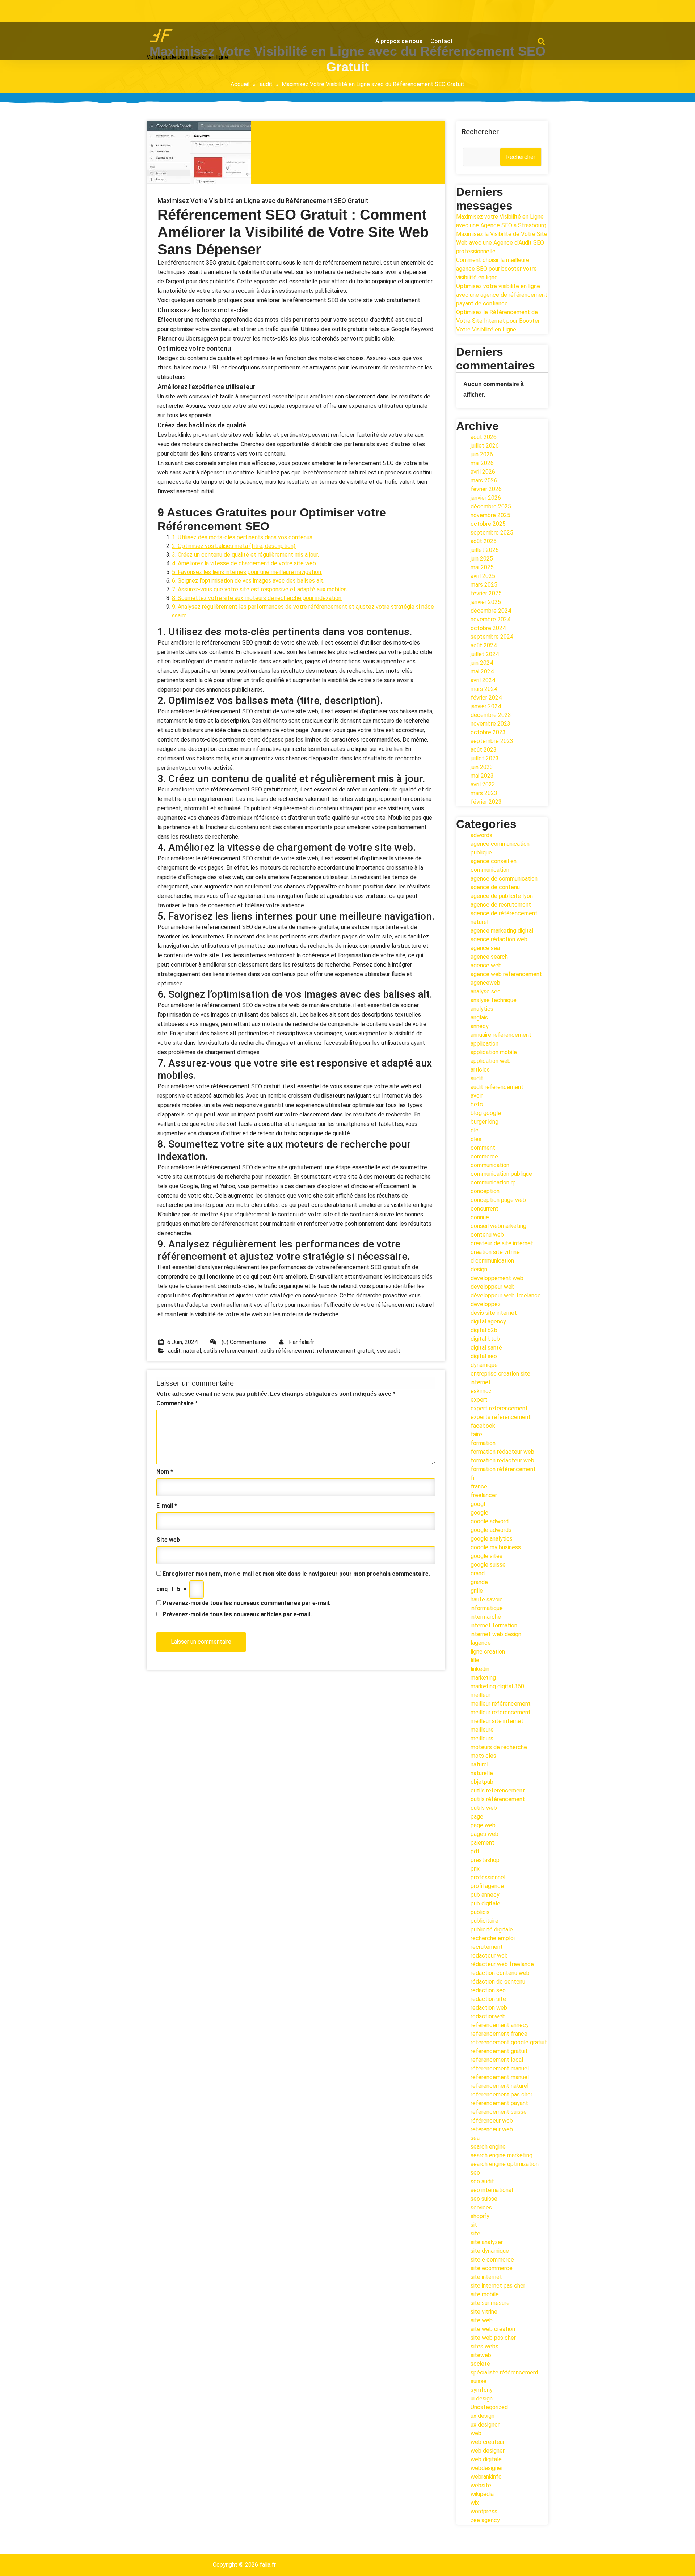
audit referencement (497, 1087)
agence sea (485, 948)
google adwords (491, 1530)
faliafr (307, 1342)
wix (475, 2503)
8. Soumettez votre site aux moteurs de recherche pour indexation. (257, 598)
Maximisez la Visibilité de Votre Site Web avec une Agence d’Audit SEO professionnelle (502, 243)
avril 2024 (483, 680)
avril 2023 (483, 784)
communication (490, 1165)
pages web (485, 1834)
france (479, 1487)
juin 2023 (482, 767)
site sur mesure (490, 2303)
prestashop (485, 1860)
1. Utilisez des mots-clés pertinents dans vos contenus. (243, 537)
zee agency (485, 2520)
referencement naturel (500, 2086)
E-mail (167, 1506)
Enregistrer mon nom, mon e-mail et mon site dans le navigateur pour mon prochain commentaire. (296, 1574)
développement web (497, 1278)
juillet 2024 (485, 654)
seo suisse (484, 2199)
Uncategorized (489, 2407)
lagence (481, 1643)
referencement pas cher (502, 2094)
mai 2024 (482, 672)
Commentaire (177, 1403)
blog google (486, 1113)
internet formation (494, 1625)
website (481, 2485)
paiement (483, 1843)
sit (474, 2225)
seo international (492, 2190)
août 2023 (484, 750)
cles (476, 1139)
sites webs (485, 2346)
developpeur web (493, 1287)
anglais (479, 1017)
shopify (480, 2216)
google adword (490, 1521)
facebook (483, 1426)
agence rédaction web (499, 939)
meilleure (482, 1730)
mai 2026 (482, 463)
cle (475, 1130)
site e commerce (492, 2260)
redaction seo (488, 1990)
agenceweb (485, 983)
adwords (481, 835)
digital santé (486, 1348)
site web (482, 2320)
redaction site (488, 1999)
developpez (486, 1304)
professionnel (488, 1877)
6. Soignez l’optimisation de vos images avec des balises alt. (248, 581)
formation (483, 1443)
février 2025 (486, 593)
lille (475, 1660)
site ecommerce (492, 2268)
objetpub (482, 1782)
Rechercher (480, 132)
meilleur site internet (497, 1721)
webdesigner (487, 2468)
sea (475, 2138)
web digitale (486, 2459)
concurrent (485, 1209)
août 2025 (484, 541)
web (476, 2433)
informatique (487, 1608)
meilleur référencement (501, 1704)
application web (491, 1061)
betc (477, 1104)
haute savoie (487, 1599)
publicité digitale (492, 1929)
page (477, 1817)
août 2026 (484, 437)
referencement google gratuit (509, 2042)
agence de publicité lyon (502, 896)
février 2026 (486, 489)
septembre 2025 (492, 533)
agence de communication (504, 879)
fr (473, 1478)
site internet (486, 2277)
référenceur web (492, 2121)
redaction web (489, 2008)
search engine (488, 2147)
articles (480, 1070)
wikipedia (482, 2494)
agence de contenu (495, 887)
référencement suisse (499, 2112)
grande (479, 1582)
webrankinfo (486, 2477)
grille (477, 1591)
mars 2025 (484, 585)
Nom (165, 1472)
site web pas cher (493, 2338)
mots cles (483, 1756)
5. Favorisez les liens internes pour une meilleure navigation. (247, 572)
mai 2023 (482, 776)
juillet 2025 (485, 550)
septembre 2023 (492, 741)
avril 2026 (483, 472)
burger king (485, 1122)
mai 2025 (482, 567)
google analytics (492, 1539)
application (485, 1044)
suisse (479, 2381)
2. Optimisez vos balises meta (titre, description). (234, 546)
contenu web (487, 1235)
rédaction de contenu (498, 1982)
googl (478, 1504)
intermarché (486, 1617)
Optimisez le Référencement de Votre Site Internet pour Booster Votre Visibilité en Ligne (498, 321)
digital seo (484, 1356)
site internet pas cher (498, 2286)
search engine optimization (505, 2164)
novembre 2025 (490, 515)
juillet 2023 (485, 758)
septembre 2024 (492, 637)
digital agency (488, 1321)
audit (266, 84)
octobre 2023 (488, 732)
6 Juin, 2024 (182, 1342)
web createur (488, 2442)
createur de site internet (502, 1243)
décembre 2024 (491, 611)
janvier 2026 (486, 498)
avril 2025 (483, 576)
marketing (483, 1678)
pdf (475, 1851)
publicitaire (485, 1921)
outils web (484, 1808)
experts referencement (501, 1417)
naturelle (482, 1773)
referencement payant (499, 2103)
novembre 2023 (490, 724)
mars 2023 (484, 793)
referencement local (497, 2060)
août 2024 (484, 645)
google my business (496, 1547)
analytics (482, 1009)
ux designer (485, 2425)
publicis (480, 1912)
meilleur (481, 1695)
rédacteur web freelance (502, 1964)
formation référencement (503, 1469)
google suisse (488, 1565)
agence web (486, 965)
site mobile (485, 2294)
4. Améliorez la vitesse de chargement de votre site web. (245, 563)
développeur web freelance (506, 1295)
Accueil (240, 84)
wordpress (484, 2511)
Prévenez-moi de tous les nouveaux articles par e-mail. (237, 1614)
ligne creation (488, 1652)
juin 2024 (482, 663)
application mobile (494, 1052)
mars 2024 (484, 689)
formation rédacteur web (502, 1452)
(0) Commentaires (243, 1342)
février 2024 (486, 698)
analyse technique (494, 1000)
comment (483, 1148)
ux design (483, 2416)
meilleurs (482, 1738)
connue (480, 1217)
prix (475, 1869)
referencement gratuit (346, 1351)
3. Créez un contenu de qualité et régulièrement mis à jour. (245, 555)
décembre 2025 (491, 506)
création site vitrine (495, 1252)
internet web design (496, 1634)
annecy (480, 1026)
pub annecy (485, 1895)
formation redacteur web (502, 1460)
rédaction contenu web (500, 1973)
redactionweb (488, 2016)
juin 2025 (482, 559)
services (481, 2207)
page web (483, 1825)
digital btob (485, 1339)
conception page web (498, 1200)
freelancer (484, 1495)
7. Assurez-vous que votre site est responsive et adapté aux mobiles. (260, 589)
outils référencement (287, 1351)
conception (485, 1191)
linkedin (480, 1669)
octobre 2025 (488, 524)
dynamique (484, 1365)
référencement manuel (500, 2068)
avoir (477, 1096)
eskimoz (481, 1391)
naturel (192, 1351)
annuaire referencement (501, 1035)
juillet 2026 (485, 446)
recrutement (487, 1947)
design (479, 1269)
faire (476, 1434)
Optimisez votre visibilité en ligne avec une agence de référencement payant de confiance (502, 295)
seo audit (389, 1351)
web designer (488, 2451)
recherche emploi (493, 1938)
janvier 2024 (486, 706)
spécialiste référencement (505, 2372)
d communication (492, 1261)
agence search (489, 957)
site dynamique (490, 2251)
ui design (482, 2398)
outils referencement (231, 1351)
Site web (168, 1540)
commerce (484, 1156)
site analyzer (487, 2242)
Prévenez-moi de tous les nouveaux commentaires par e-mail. (247, 1603)
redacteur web (489, 1956)
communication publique (501, 1174)
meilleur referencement (501, 1712)
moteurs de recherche (499, 1747)
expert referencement (499, 1408)
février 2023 (486, 802)
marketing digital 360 (497, 1686)
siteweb (481, 2355)
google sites (486, 1556)
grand (478, 1573)
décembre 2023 (491, 715)
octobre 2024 (488, 628)
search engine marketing (502, 2155)
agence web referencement (506, 974)
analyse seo (486, 991)
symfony (482, 2390)
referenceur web (492, 2129)
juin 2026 (482, 454)
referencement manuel (500, 2077)
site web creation (493, 2329)
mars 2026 (484, 480)
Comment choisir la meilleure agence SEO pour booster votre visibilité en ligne (496, 269)
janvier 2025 (486, 602)
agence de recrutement (501, 905)
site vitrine (484, 2312)
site (475, 2233)
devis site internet (494, 1313)
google (479, 1513)
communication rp (493, 1183)
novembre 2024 (490, 619)
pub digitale (485, 1903)
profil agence (487, 1886)
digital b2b (484, 1330)
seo (475, 2173)
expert (479, 1400)
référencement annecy (500, 2025)
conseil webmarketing (498, 1226)
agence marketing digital (502, 931)
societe (480, 2364)
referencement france (499, 2034)
